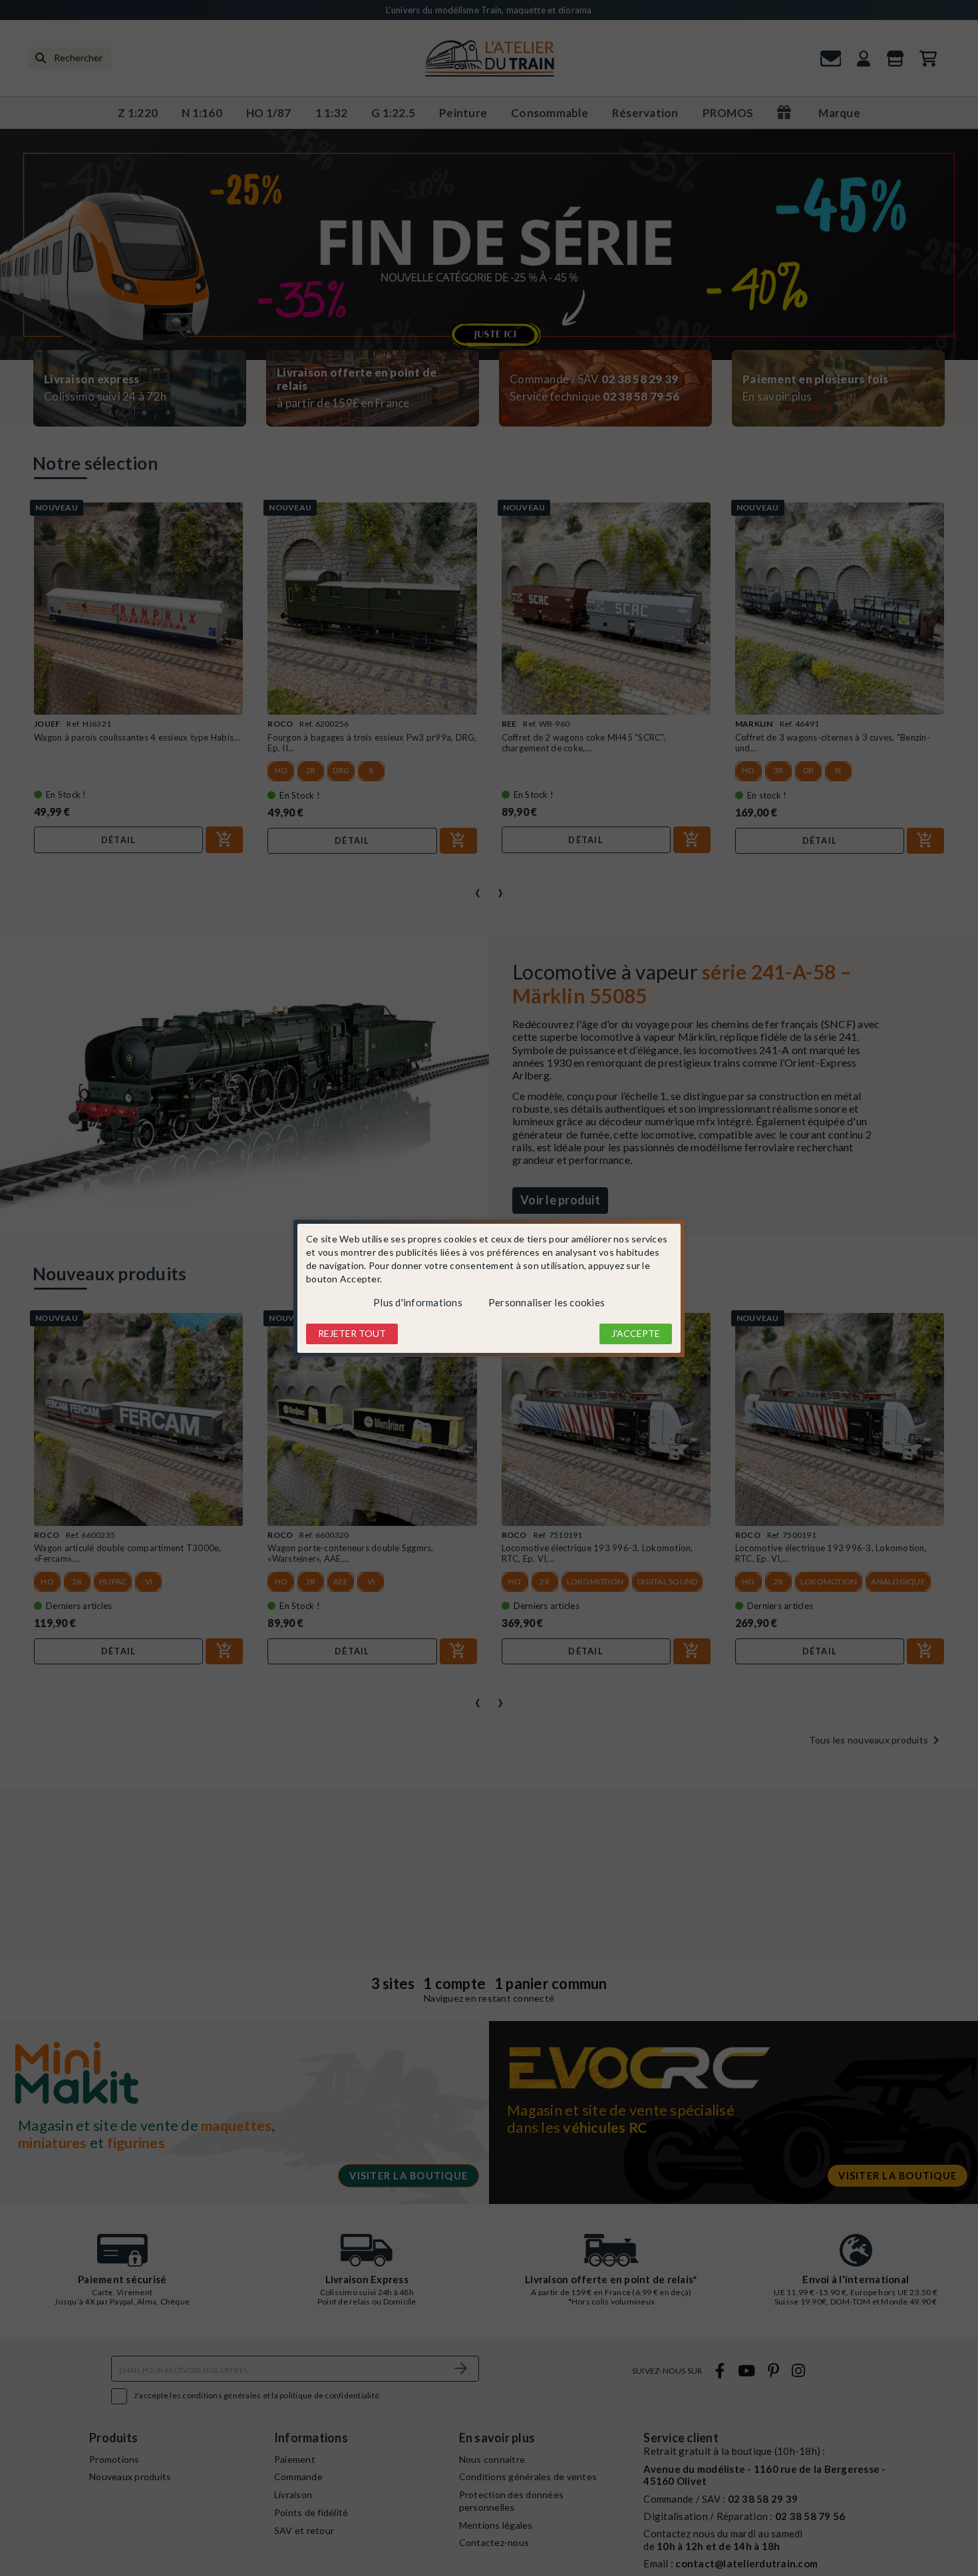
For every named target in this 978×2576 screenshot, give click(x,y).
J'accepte (636, 1333)
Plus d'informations (418, 1302)
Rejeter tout (352, 1333)
